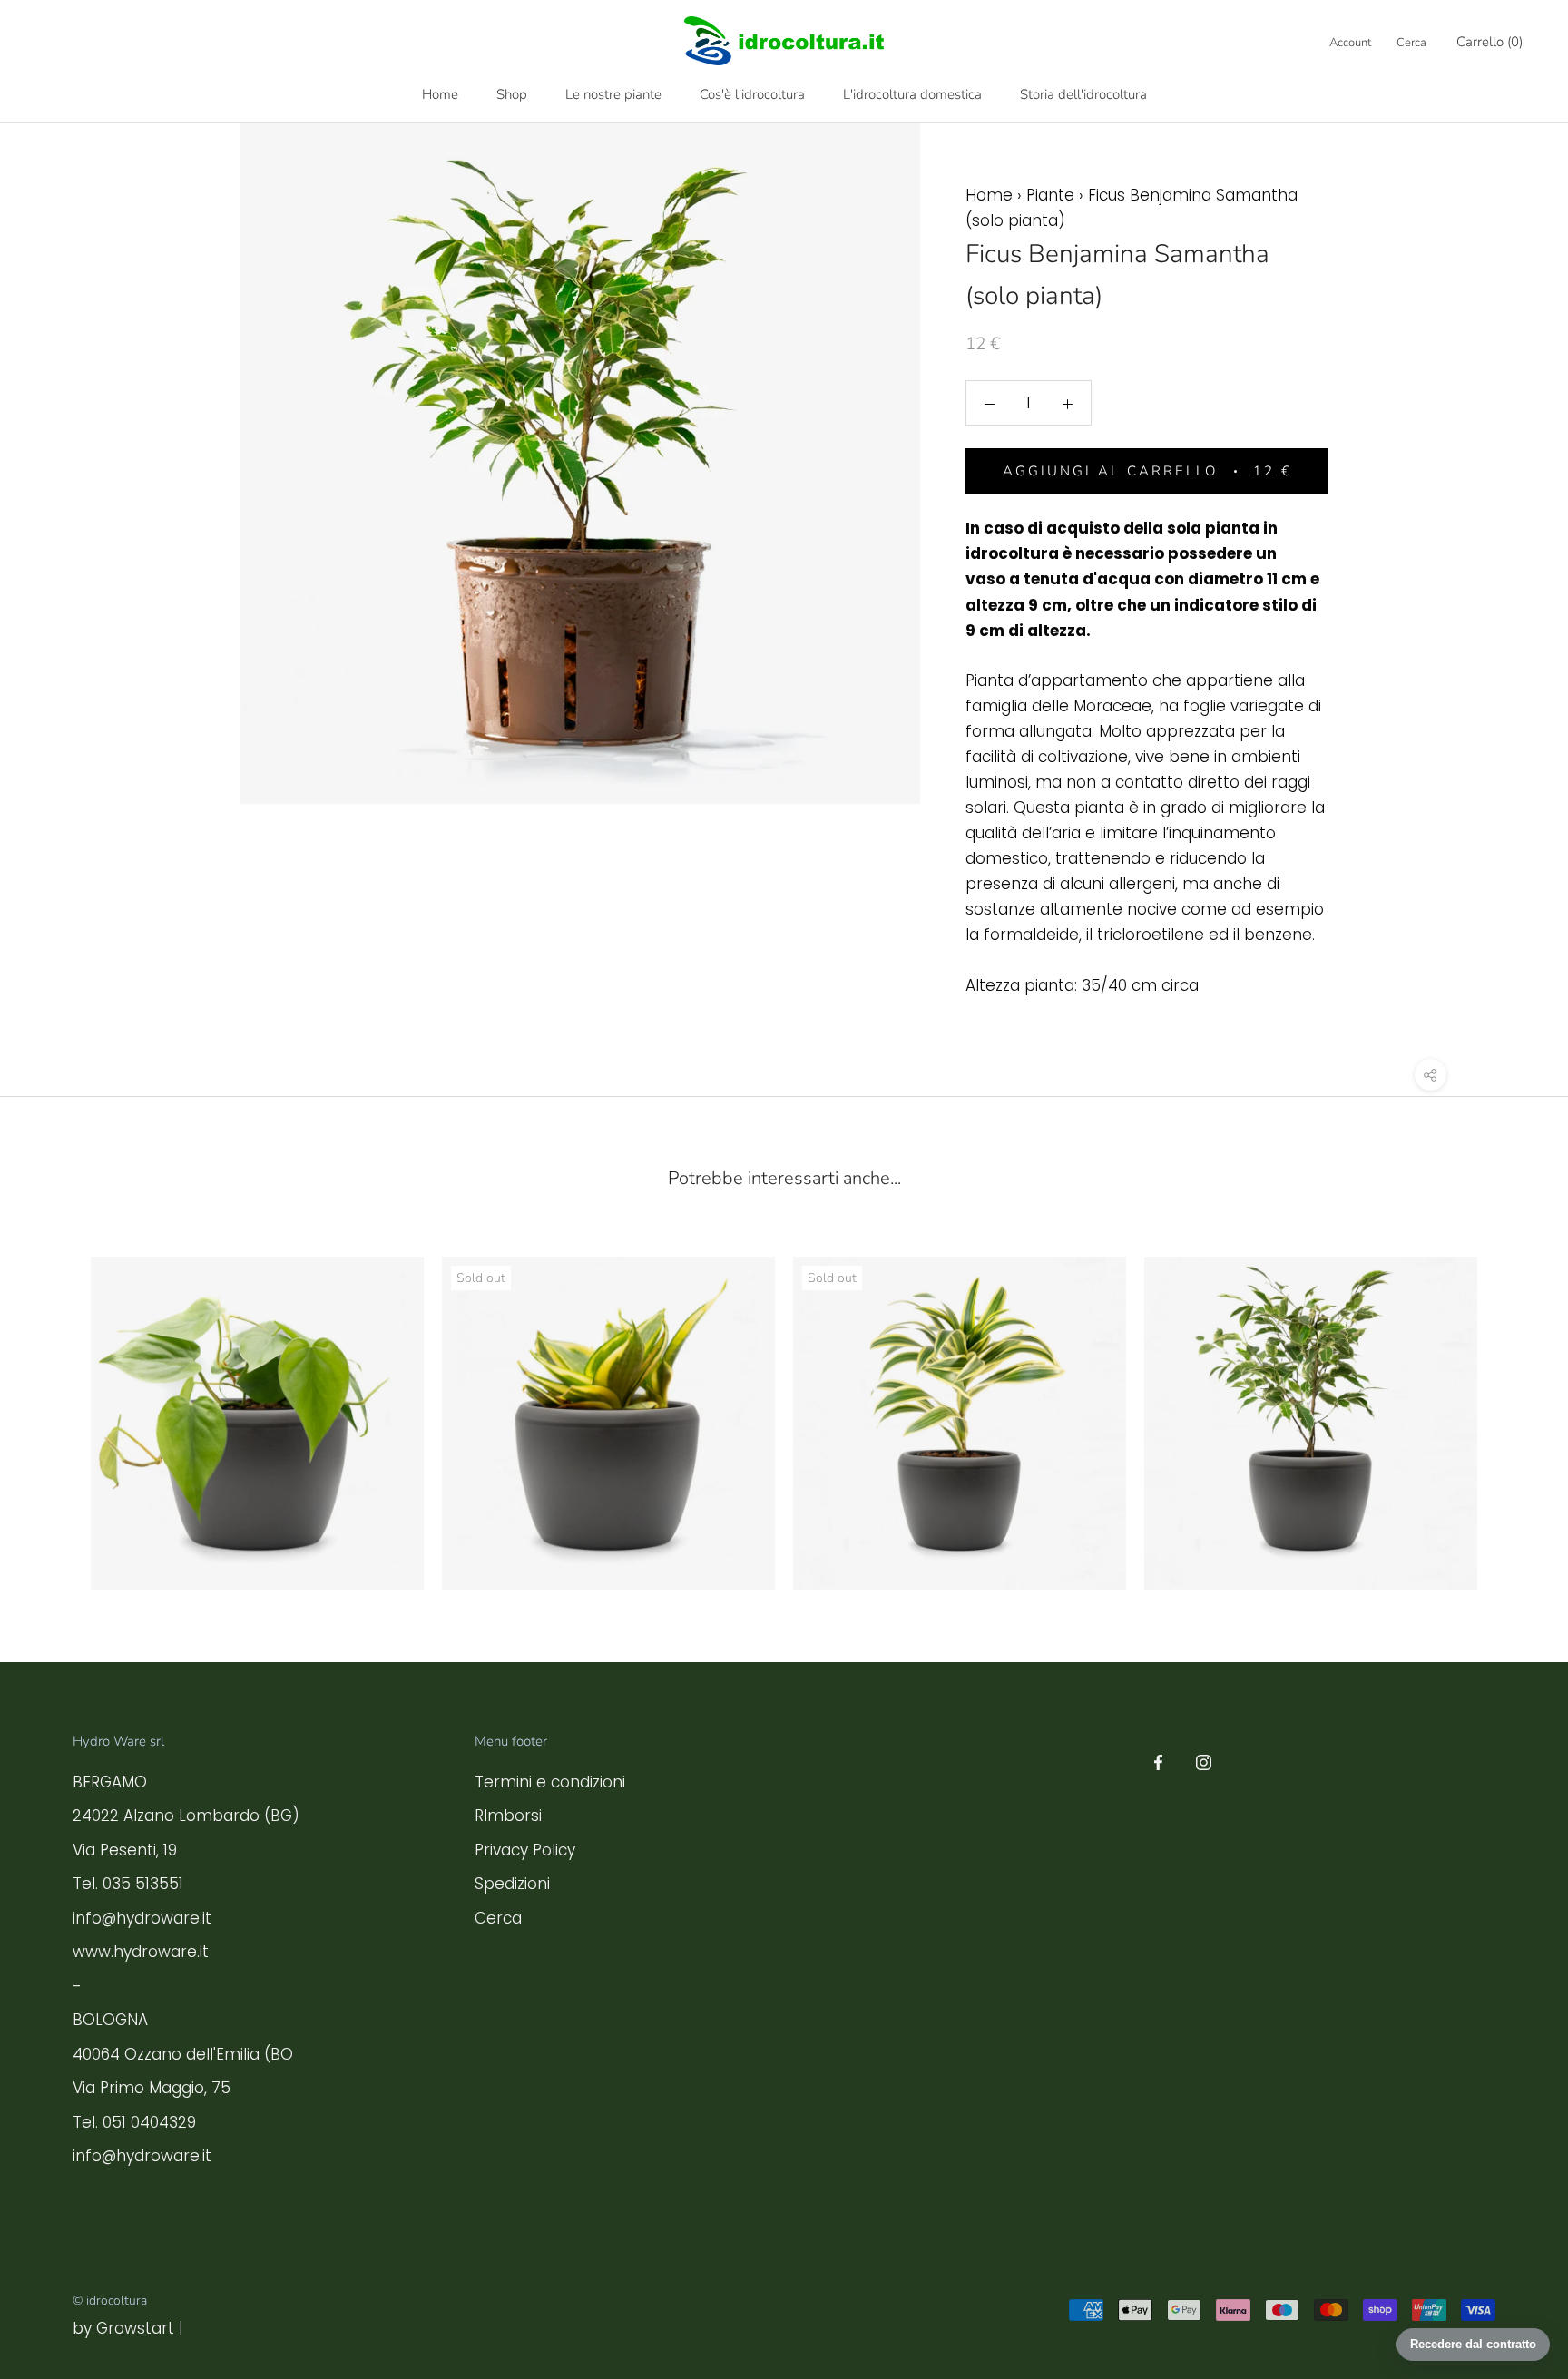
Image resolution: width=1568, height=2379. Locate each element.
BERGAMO (110, 1782)
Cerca (1411, 43)
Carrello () (1490, 42)
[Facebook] (1158, 1761)
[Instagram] (1204, 1761)
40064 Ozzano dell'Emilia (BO (183, 2054)
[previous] (57, 1402)
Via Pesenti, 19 (125, 1850)
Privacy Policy (525, 1850)
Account (1350, 43)
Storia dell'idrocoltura (1083, 94)
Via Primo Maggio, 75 (152, 2088)
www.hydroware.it (141, 1952)
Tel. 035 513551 (128, 1884)
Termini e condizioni (550, 1782)
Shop (512, 94)
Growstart (135, 2328)
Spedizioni (512, 1884)
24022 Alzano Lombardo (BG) (186, 1816)
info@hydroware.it (142, 1918)
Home (440, 94)
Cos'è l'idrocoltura (752, 94)
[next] (1511, 1402)
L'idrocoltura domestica (912, 94)
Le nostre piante (613, 94)
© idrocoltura (110, 2301)
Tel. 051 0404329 (134, 2122)
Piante (1050, 195)
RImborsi (508, 1816)
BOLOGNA (110, 2020)
